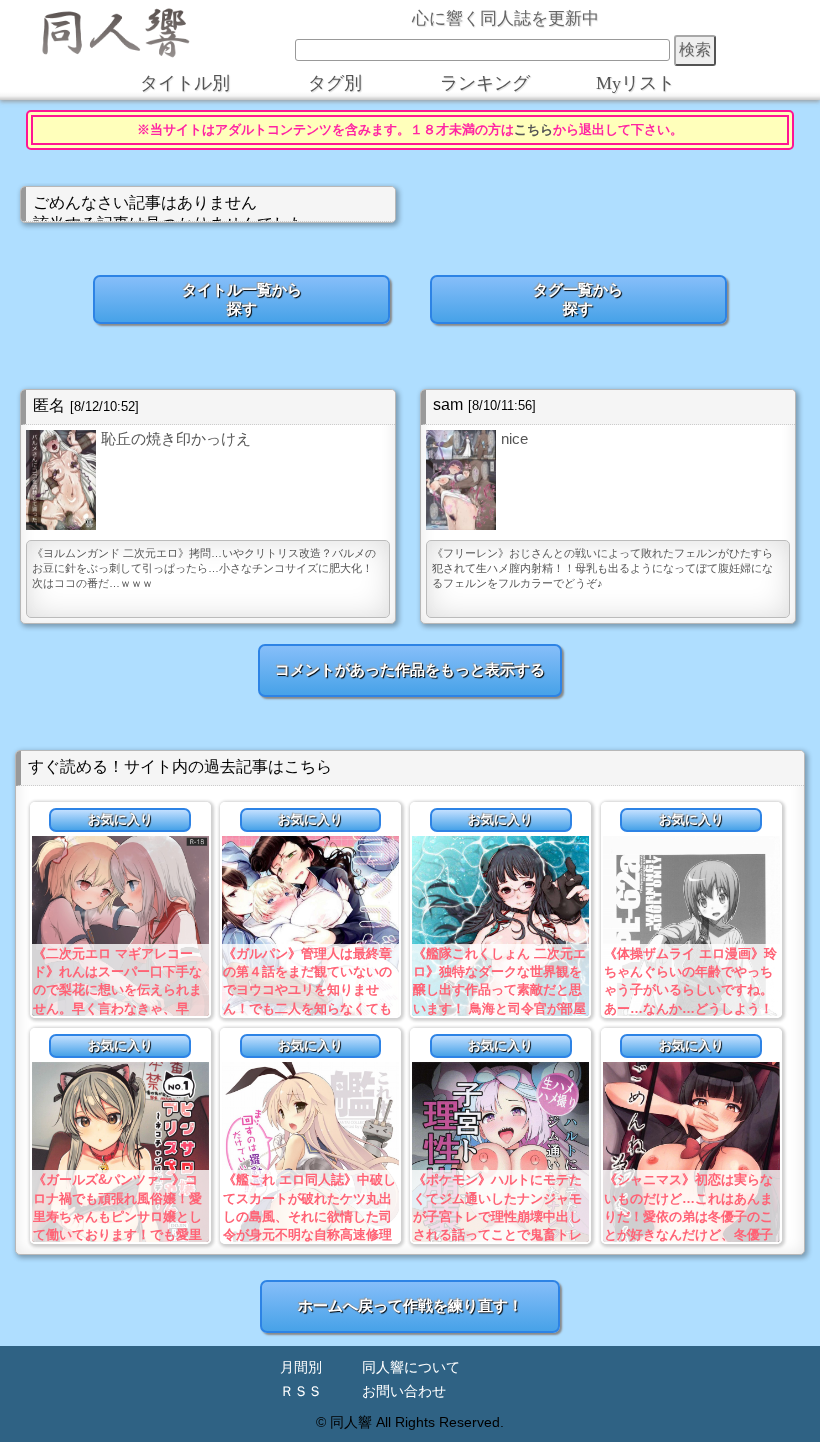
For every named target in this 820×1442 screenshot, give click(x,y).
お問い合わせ (404, 1391)
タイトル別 (185, 83)
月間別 (301, 1367)
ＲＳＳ (301, 1391)
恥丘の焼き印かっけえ (176, 438)
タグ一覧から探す (578, 299)
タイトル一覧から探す (242, 299)
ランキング (485, 83)
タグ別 (335, 83)
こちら (533, 130)
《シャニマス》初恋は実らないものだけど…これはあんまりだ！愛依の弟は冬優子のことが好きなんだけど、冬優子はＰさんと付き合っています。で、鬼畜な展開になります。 (688, 1234)
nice (514, 438)
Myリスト (635, 83)
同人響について (411, 1367)
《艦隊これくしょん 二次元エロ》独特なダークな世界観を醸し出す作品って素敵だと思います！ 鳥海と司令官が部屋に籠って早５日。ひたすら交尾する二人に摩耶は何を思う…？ (499, 1008)
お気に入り (120, 819)
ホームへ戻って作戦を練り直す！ (410, 1305)
